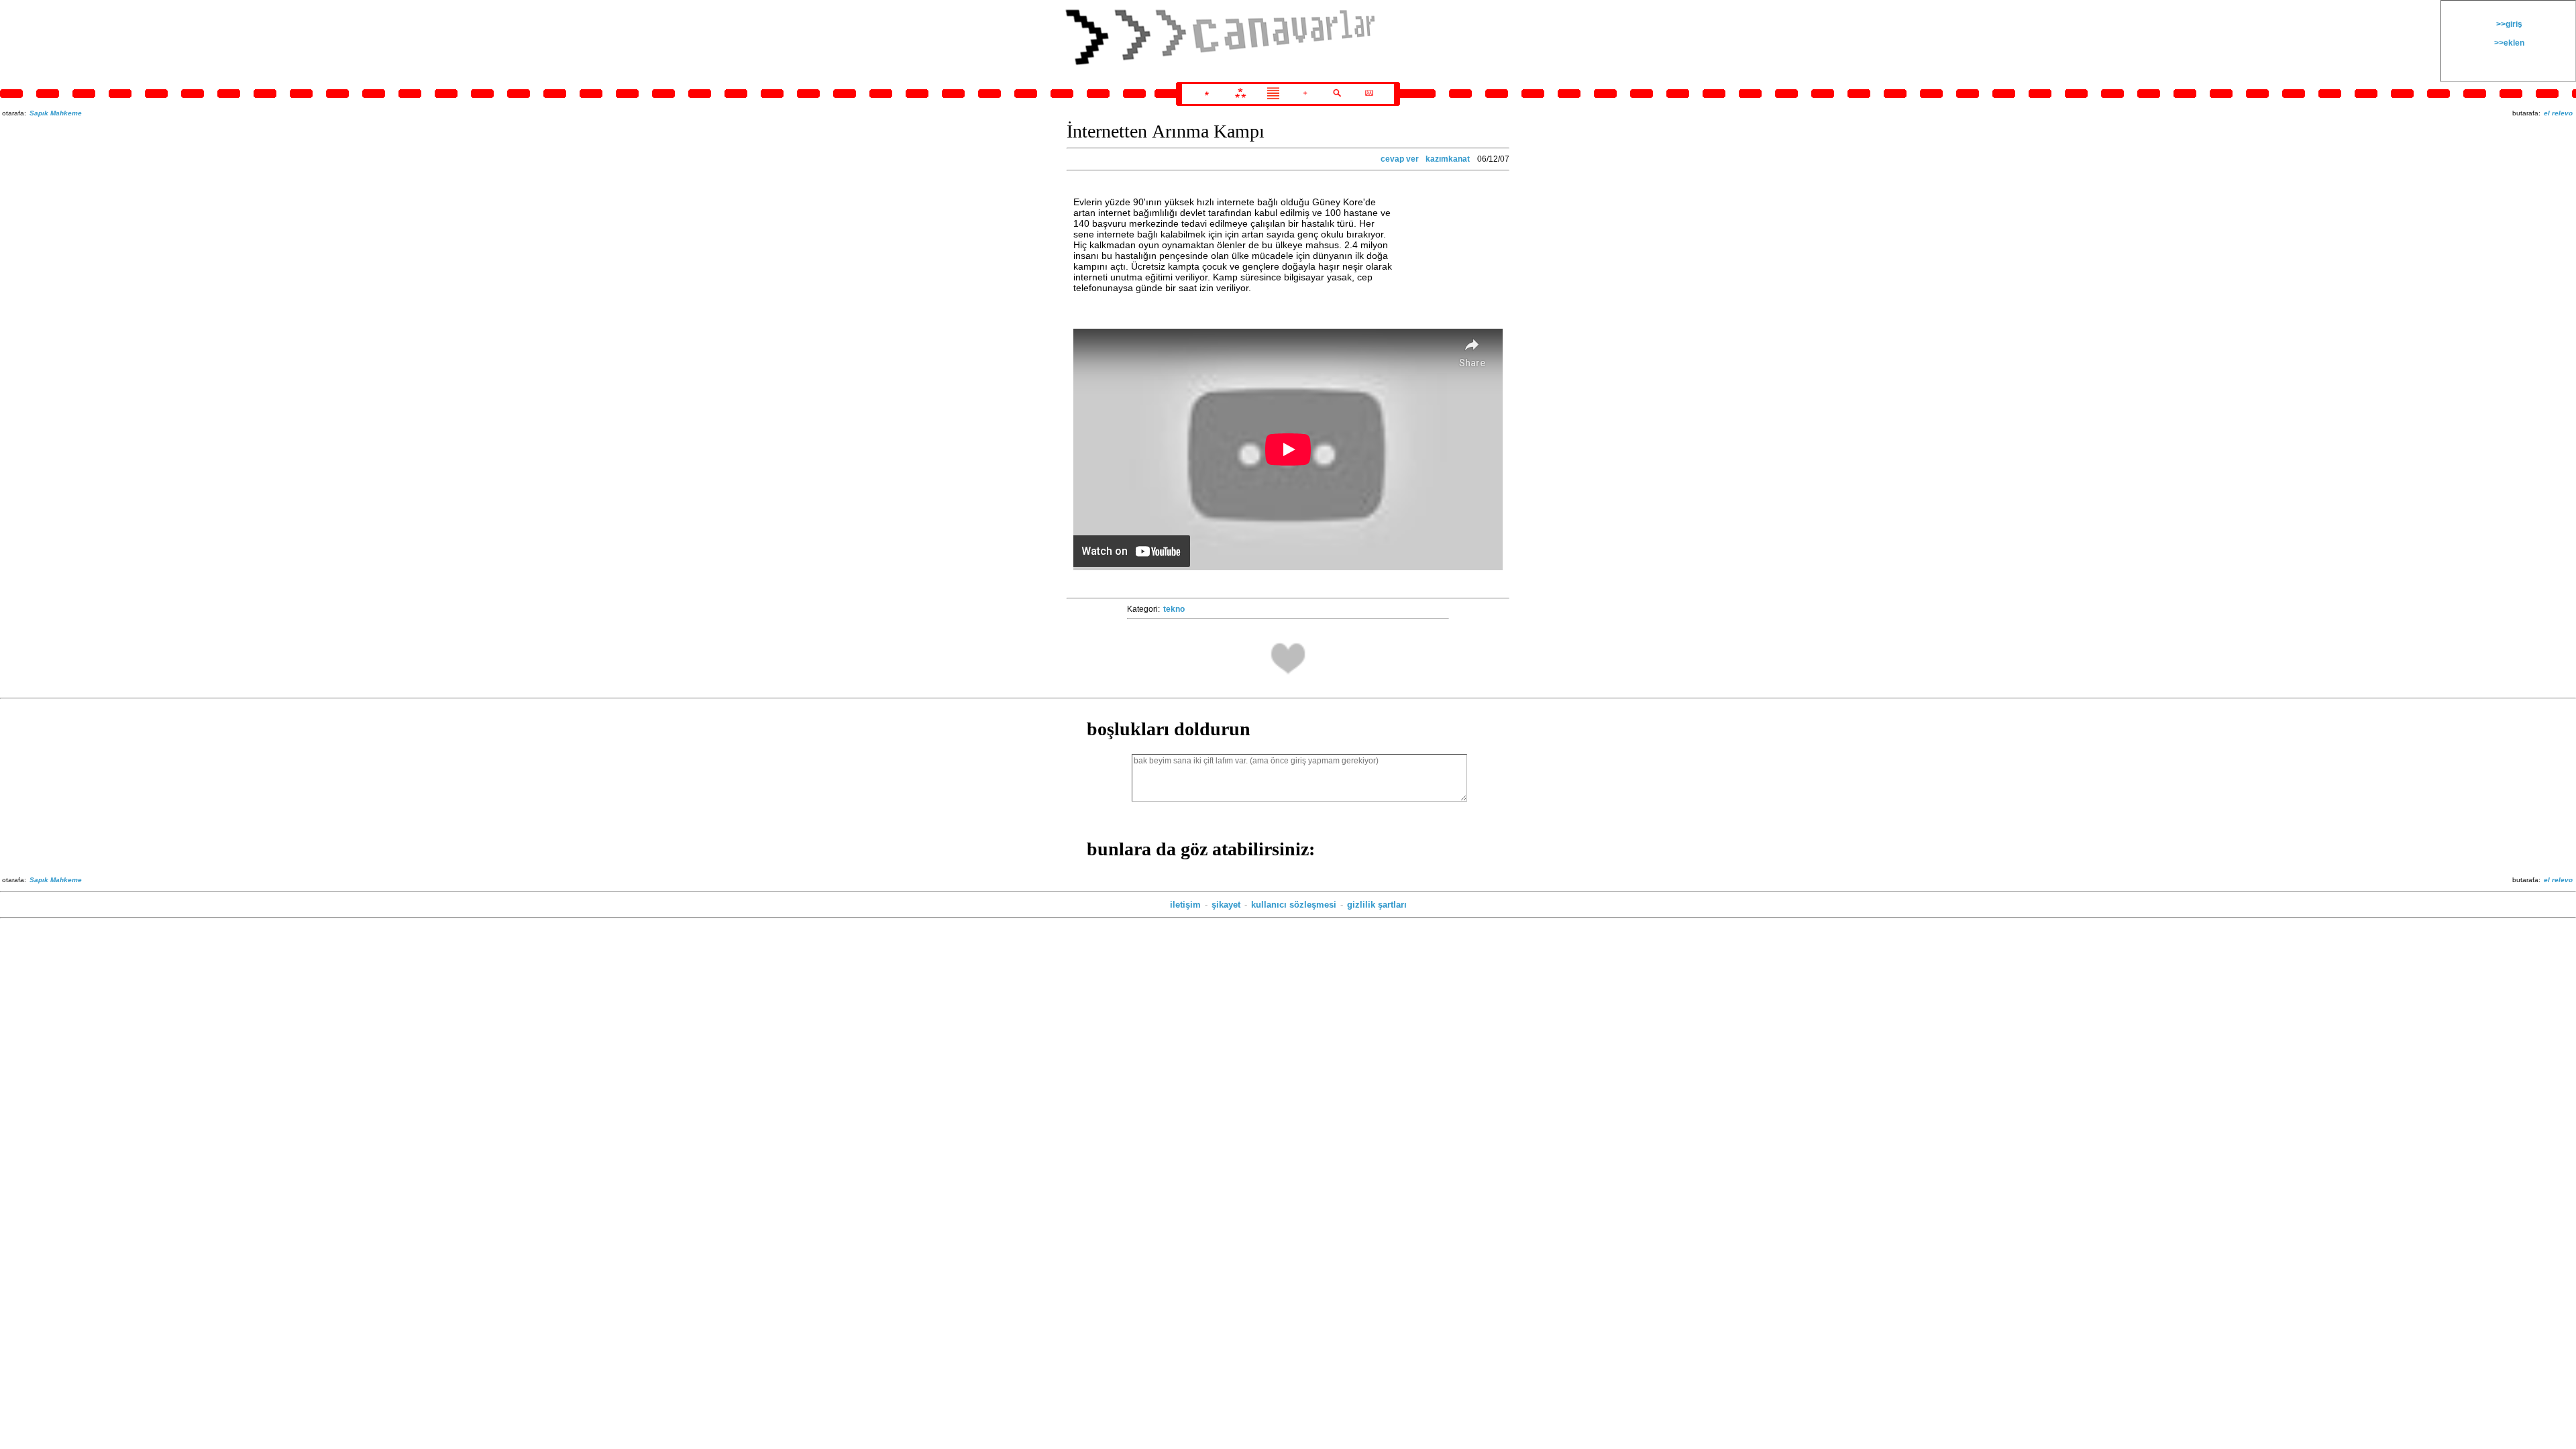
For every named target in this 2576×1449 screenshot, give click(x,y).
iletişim (1185, 905)
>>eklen (2508, 43)
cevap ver (1400, 159)
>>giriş (2508, 24)
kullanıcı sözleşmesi (1294, 905)
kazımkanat (1448, 159)
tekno (1174, 609)
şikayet (1226, 905)
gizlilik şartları (1377, 905)
